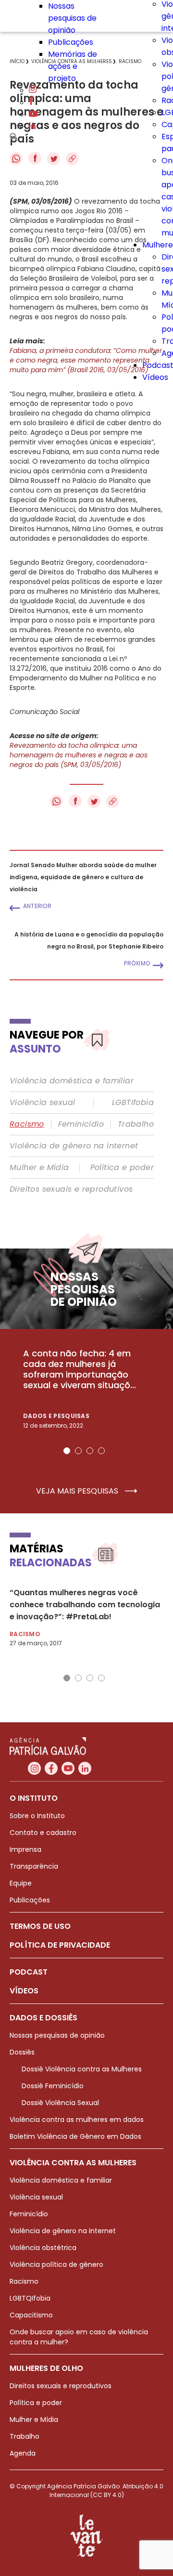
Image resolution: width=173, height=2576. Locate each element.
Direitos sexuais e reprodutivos (71, 1189)
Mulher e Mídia (39, 1168)
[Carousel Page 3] (90, 1451)
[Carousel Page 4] (101, 1451)
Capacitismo (31, 2315)
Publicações (71, 42)
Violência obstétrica (43, 2248)
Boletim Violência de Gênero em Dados (75, 2136)
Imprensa (25, 1849)
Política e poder (122, 1168)
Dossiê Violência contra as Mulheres (82, 2069)
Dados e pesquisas (56, 1416)
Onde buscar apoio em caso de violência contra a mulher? (79, 2337)
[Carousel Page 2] (78, 1451)
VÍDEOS (24, 1991)
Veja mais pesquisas (78, 1491)
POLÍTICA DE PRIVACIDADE (60, 1945)
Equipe (21, 1883)
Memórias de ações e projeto (73, 66)
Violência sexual (42, 1103)
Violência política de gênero (56, 2264)
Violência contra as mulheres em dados (77, 2120)
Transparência (34, 1866)
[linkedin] (32, 126)
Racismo (27, 1124)
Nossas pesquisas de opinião (72, 18)
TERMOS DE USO (40, 1926)
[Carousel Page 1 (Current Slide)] (67, 1451)
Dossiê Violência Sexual (60, 2103)
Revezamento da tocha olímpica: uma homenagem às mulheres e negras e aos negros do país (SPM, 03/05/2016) (79, 755)
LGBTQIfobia (30, 2298)
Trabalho (136, 1124)
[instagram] (33, 90)
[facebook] (31, 102)
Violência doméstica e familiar (72, 1081)
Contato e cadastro (43, 1833)
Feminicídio (81, 1124)
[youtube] (33, 114)
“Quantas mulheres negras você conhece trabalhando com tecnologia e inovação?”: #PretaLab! (85, 1605)
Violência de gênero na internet (74, 1146)
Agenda (23, 2453)
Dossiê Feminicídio (53, 2086)
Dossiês (22, 2052)
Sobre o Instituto (37, 1816)
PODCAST (29, 1972)
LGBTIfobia (133, 1103)
